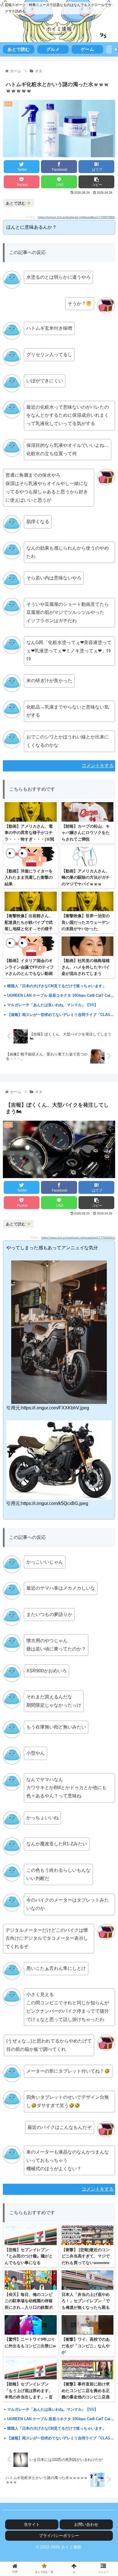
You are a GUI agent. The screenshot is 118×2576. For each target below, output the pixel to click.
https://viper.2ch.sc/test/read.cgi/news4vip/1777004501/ (78, 1238)
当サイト (32, 2524)
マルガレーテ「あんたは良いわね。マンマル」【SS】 (53, 1005)
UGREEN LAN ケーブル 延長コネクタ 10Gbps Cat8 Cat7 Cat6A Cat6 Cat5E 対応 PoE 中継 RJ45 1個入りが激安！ (61, 995)
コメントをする (98, 766)
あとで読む (16, 203)
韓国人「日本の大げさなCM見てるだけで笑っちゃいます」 (57, 986)
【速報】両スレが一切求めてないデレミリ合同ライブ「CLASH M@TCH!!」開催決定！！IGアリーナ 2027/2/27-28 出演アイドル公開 (61, 1015)
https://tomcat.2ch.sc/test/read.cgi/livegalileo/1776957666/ (76, 217)
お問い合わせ (86, 2524)
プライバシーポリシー (59, 2536)
